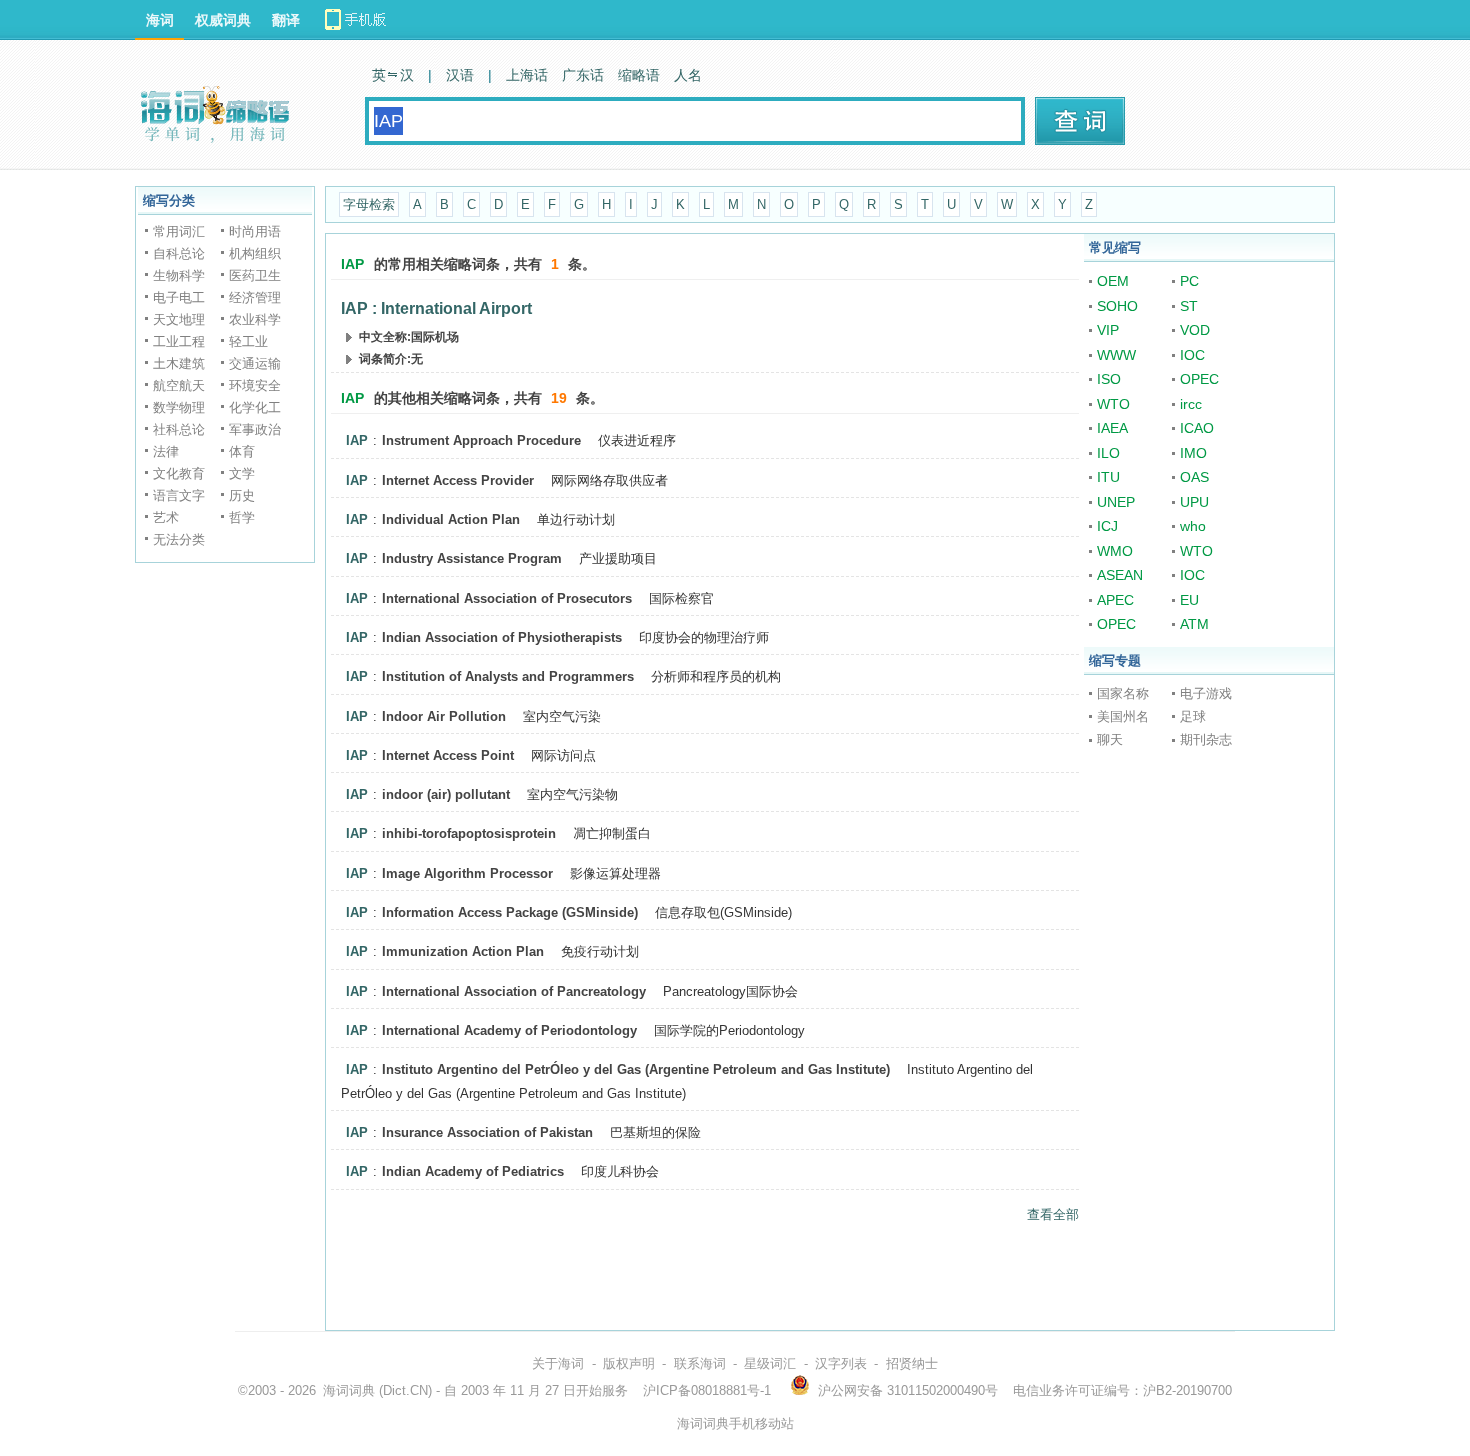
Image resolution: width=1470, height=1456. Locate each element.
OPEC (1199, 379)
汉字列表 (841, 1363)
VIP (1108, 330)
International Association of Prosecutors (507, 598)
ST (1189, 306)
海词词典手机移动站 (735, 1423)
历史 (242, 495)
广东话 (583, 75)
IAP (357, 440)
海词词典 (349, 1390)
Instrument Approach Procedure (481, 440)
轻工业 (248, 341)
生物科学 (179, 275)
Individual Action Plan (451, 519)
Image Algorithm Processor (467, 873)
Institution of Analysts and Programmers (508, 676)
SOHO (1117, 306)
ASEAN (1120, 575)
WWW (1116, 355)
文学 (242, 473)
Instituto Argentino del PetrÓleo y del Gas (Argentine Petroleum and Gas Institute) (636, 1069)
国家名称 (1123, 693)
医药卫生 (255, 275)
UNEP (1116, 502)
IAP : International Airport (436, 308)
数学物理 (179, 407)
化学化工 (255, 407)
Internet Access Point (448, 755)
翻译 (286, 20)
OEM (1113, 281)
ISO (1109, 379)
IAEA (1112, 428)
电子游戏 (1206, 693)
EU (1189, 600)
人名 (688, 75)
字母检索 (369, 204)
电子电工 (179, 297)
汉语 (460, 75)
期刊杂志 (1206, 739)
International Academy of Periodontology (509, 1030)
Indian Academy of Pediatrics (473, 1171)
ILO (1108, 453)
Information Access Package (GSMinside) (510, 912)
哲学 (242, 517)
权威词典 (223, 20)
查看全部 (1053, 1214)
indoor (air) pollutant (446, 794)
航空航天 (179, 385)
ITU (1108, 477)
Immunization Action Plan (463, 951)
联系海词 (700, 1363)
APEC (1115, 600)
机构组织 (255, 253)
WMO (1115, 551)
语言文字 (179, 495)
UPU (1194, 502)
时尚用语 (255, 231)
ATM (1194, 624)
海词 (160, 20)
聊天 (1110, 739)
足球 (1193, 716)
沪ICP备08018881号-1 (707, 1390)
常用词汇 (179, 231)
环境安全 (255, 385)
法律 (166, 451)
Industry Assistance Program (472, 558)
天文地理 (179, 319)
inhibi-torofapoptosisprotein (469, 833)
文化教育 (179, 473)
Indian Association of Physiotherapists (502, 637)
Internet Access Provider (458, 480)
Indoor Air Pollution (444, 716)
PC (1189, 281)
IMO (1193, 453)
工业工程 (179, 341)
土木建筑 (179, 363)
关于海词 (558, 1363)
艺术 (166, 517)
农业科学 (255, 319)
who (1193, 526)
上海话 (527, 75)
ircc (1191, 404)
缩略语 (639, 75)
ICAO (1197, 428)
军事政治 (255, 429)
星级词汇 (770, 1363)
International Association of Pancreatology (514, 991)
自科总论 (179, 253)
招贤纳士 (912, 1363)
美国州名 (1123, 716)
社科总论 (179, 429)
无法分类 (179, 539)
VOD (1195, 330)
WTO (1113, 404)
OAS (1194, 477)
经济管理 (255, 297)
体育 (242, 451)
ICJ (1107, 526)
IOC (1192, 355)
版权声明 (629, 1363)
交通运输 (255, 363)
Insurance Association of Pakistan (487, 1132)
